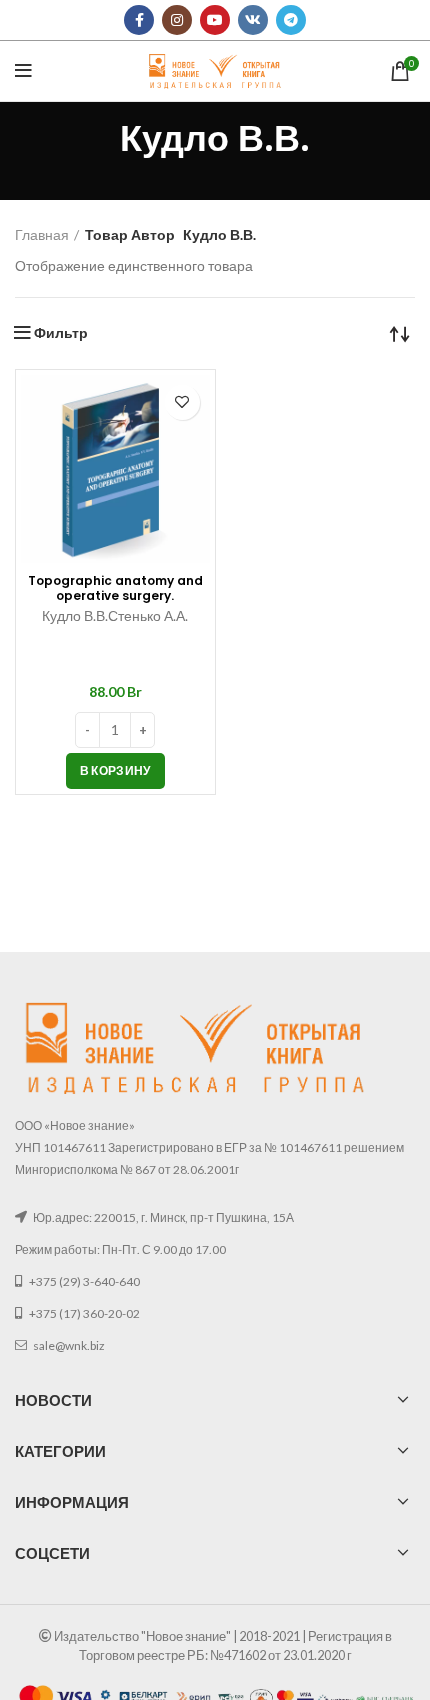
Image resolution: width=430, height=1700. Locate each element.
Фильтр (61, 333)
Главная (42, 234)
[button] (115, 771)
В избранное (182, 402)
